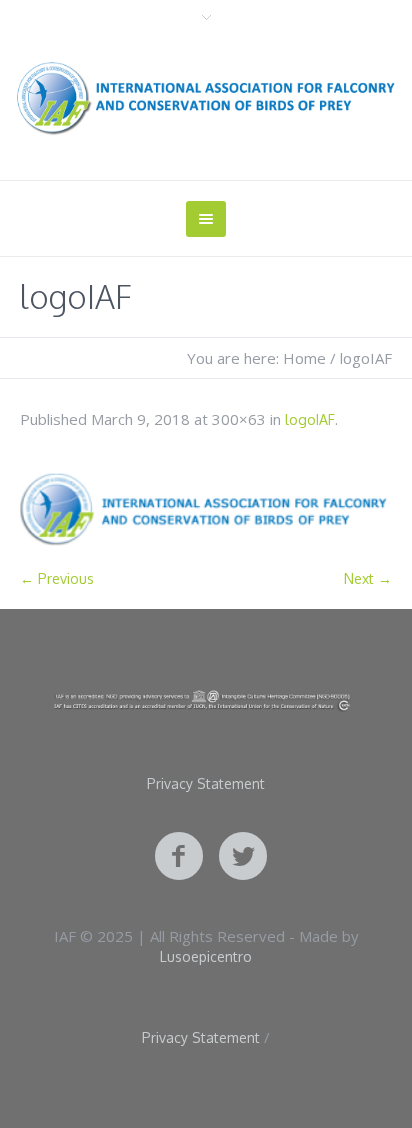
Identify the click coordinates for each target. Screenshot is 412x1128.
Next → (368, 578)
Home (304, 358)
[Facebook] (179, 857)
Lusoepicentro (206, 956)
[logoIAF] (206, 509)
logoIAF (310, 419)
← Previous (57, 578)
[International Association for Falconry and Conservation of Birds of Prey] (206, 97)
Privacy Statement (206, 784)
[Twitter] (243, 857)
